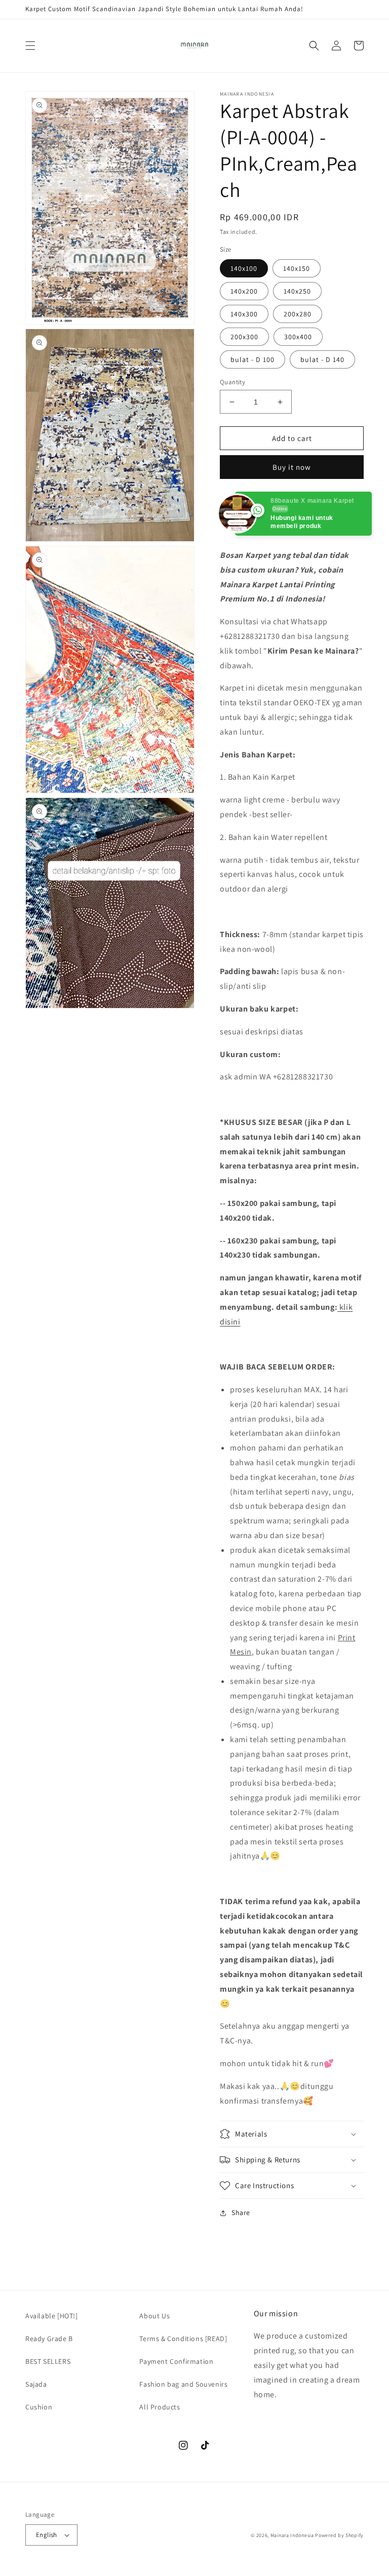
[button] (30, 46)
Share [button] (241, 2212)
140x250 (297, 291)
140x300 (244, 314)
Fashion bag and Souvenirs (183, 2384)
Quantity (232, 382)
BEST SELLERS (48, 2361)
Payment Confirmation (176, 2361)
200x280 (298, 314)
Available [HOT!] (52, 2316)
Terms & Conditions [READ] (183, 2339)
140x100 (244, 268)
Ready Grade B (49, 2339)
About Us (154, 2316)
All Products (160, 2407)
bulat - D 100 (252, 359)
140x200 (244, 291)
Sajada (36, 2384)
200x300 (244, 337)
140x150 (297, 268)
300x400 (298, 337)
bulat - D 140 (322, 359)
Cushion (39, 2407)
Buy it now (292, 467)
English (47, 2535)
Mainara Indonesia (292, 2535)
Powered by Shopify (339, 2535)
